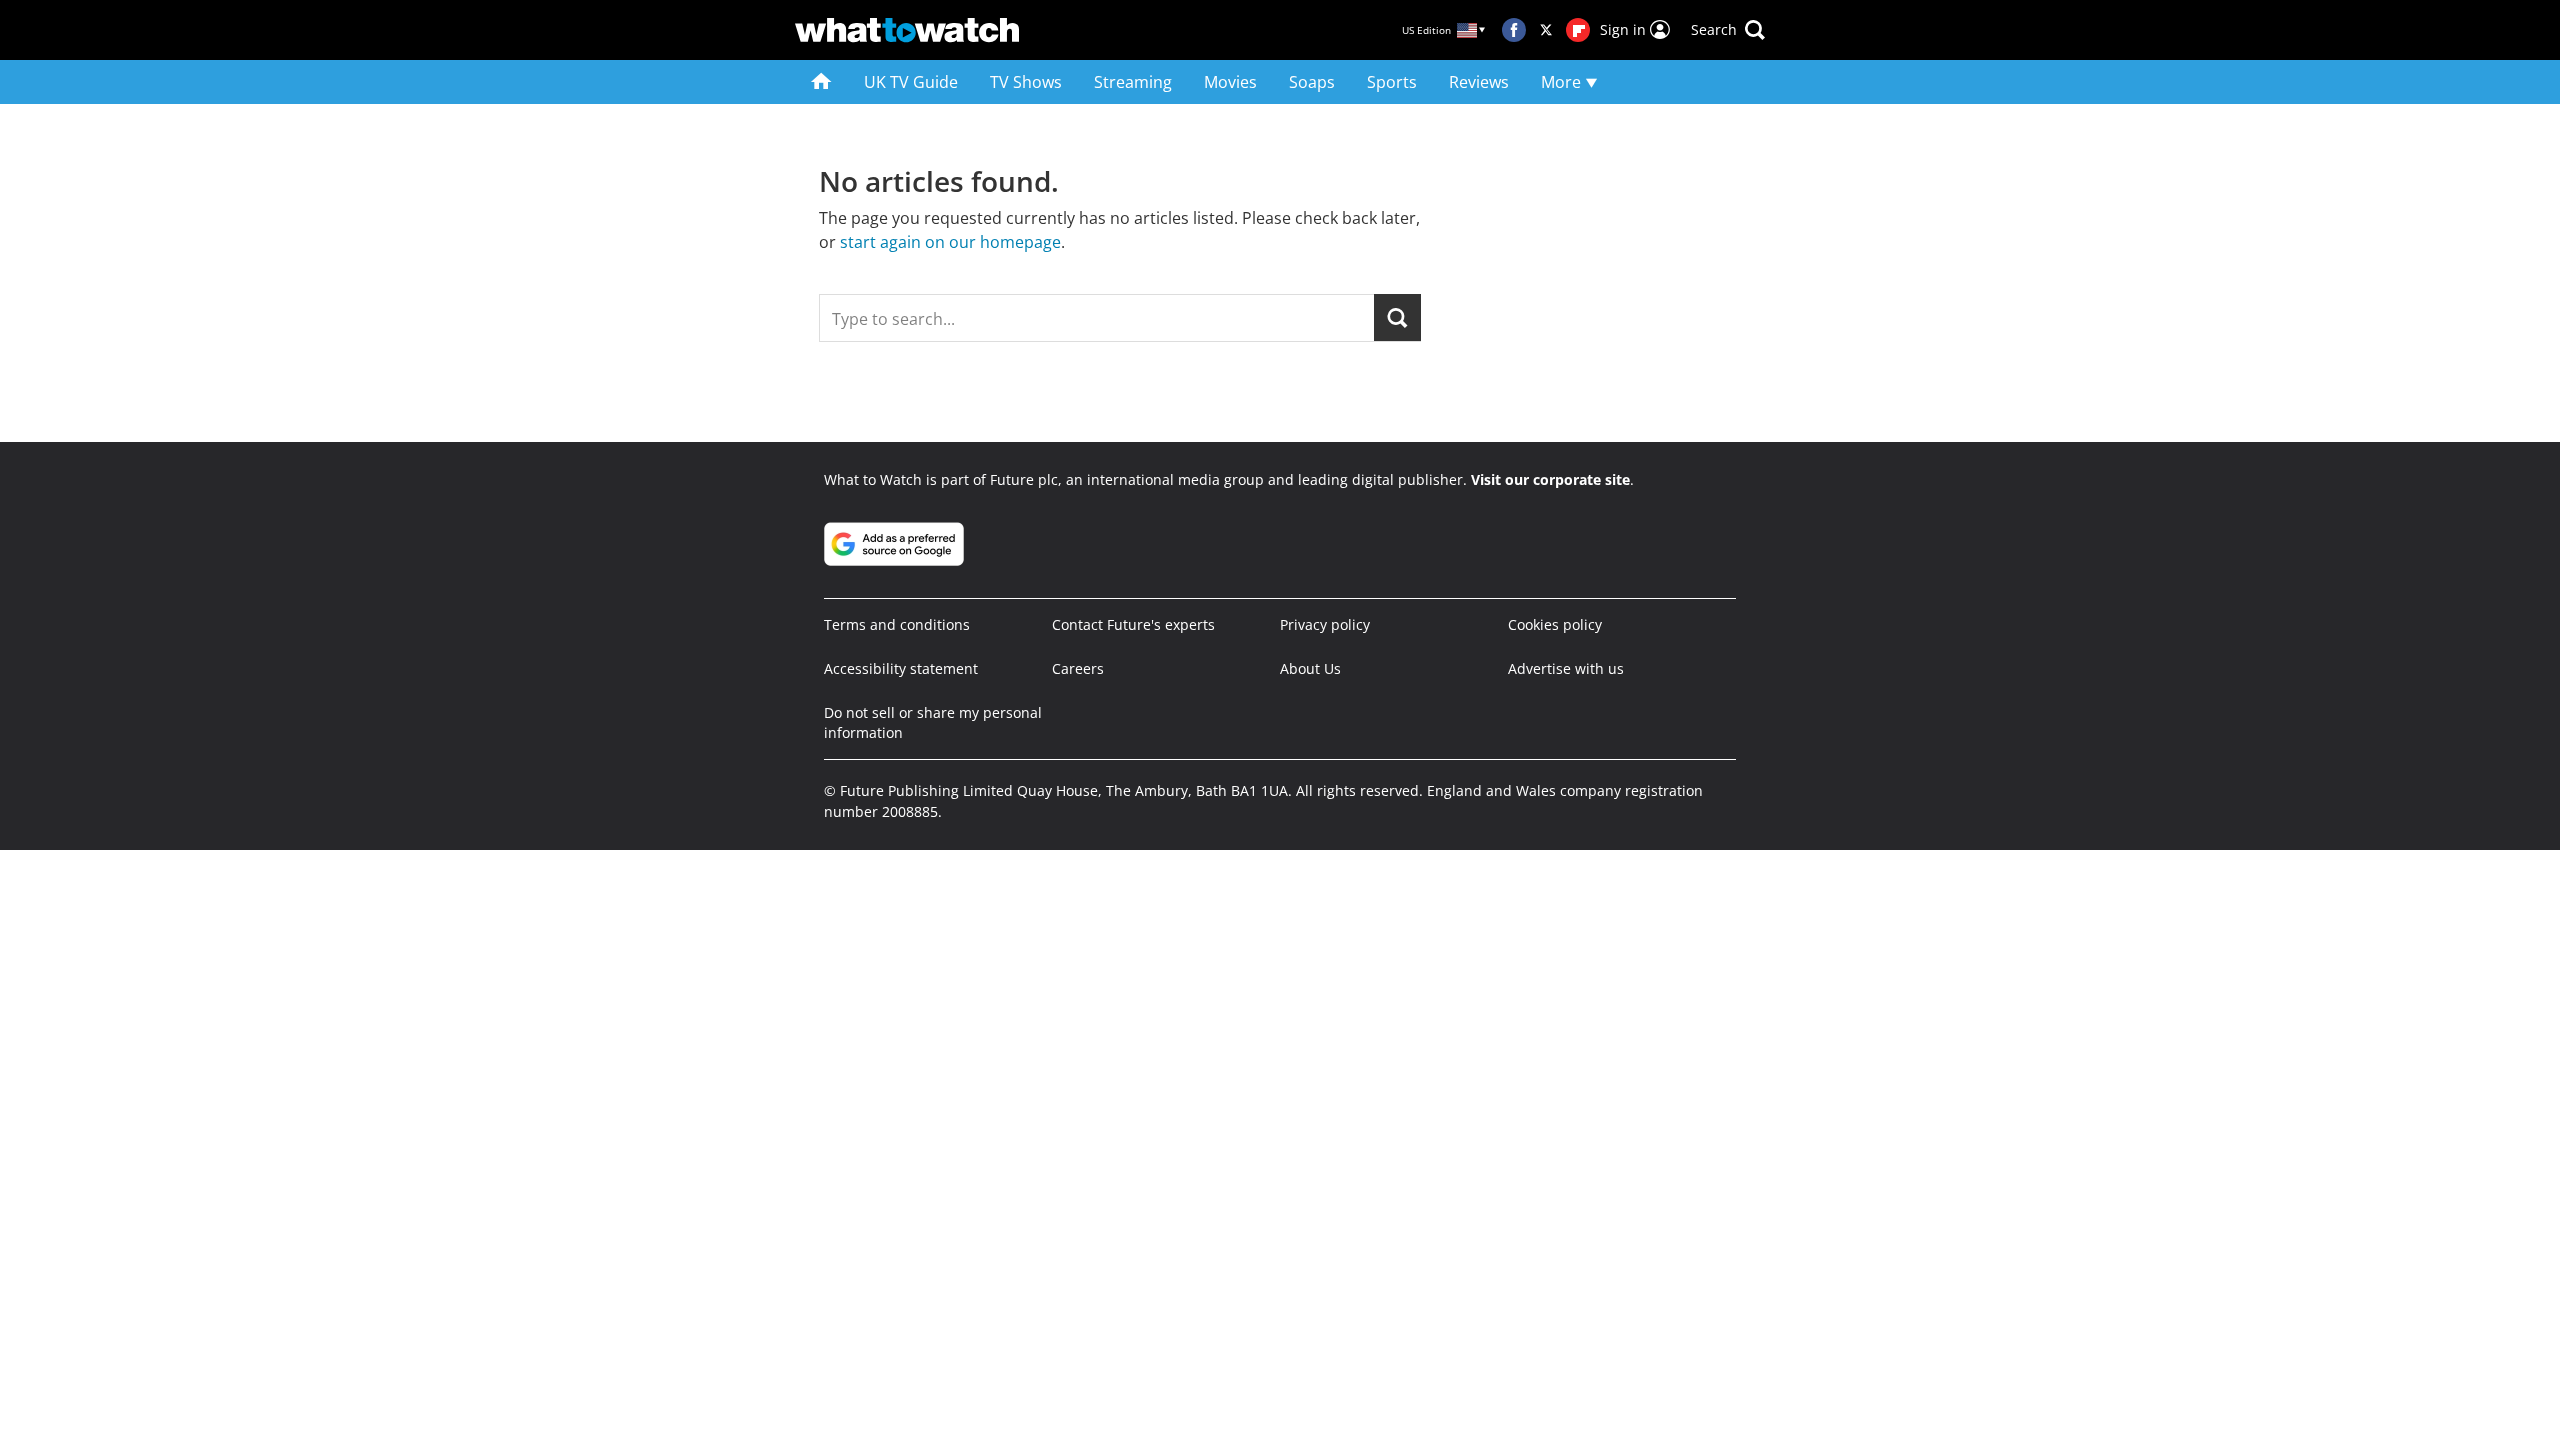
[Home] (821, 82)
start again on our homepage (950, 242)
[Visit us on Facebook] (1514, 30)
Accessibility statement (901, 668)
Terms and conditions (897, 624)
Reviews (1479, 82)
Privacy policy (1325, 624)
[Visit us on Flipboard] (1578, 30)
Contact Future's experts (1133, 624)
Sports (1392, 82)
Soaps (1312, 82)
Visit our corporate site (1550, 479)
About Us (1310, 668)
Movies (1230, 82)
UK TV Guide (911, 82)
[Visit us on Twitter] (1546, 30)
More (1563, 82)
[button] (1728, 30)
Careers (1078, 668)
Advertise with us (1566, 668)
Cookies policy (1555, 624)
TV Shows (1026, 82)
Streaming (1133, 82)
